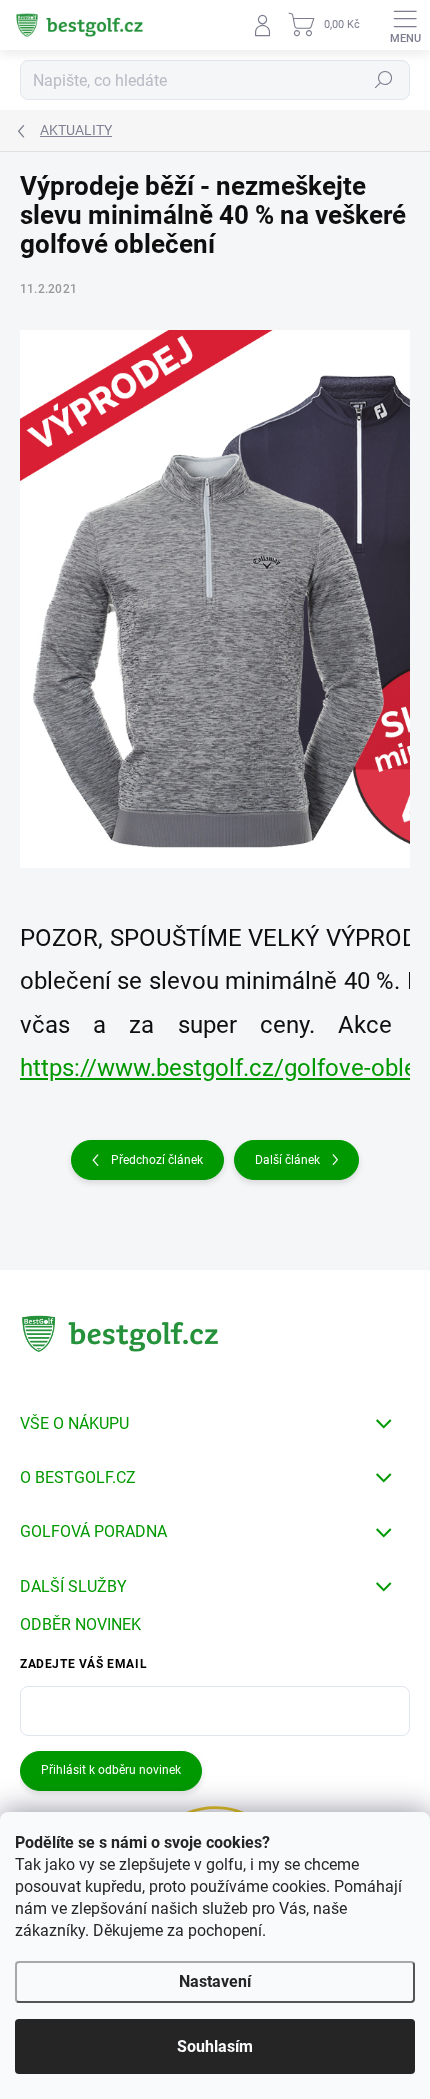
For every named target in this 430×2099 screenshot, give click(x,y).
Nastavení (215, 1981)
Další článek (287, 1160)
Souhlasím (215, 2046)
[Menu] (405, 25)
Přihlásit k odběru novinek (111, 1770)
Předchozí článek (157, 1160)
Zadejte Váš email (83, 1664)
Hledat (384, 80)
